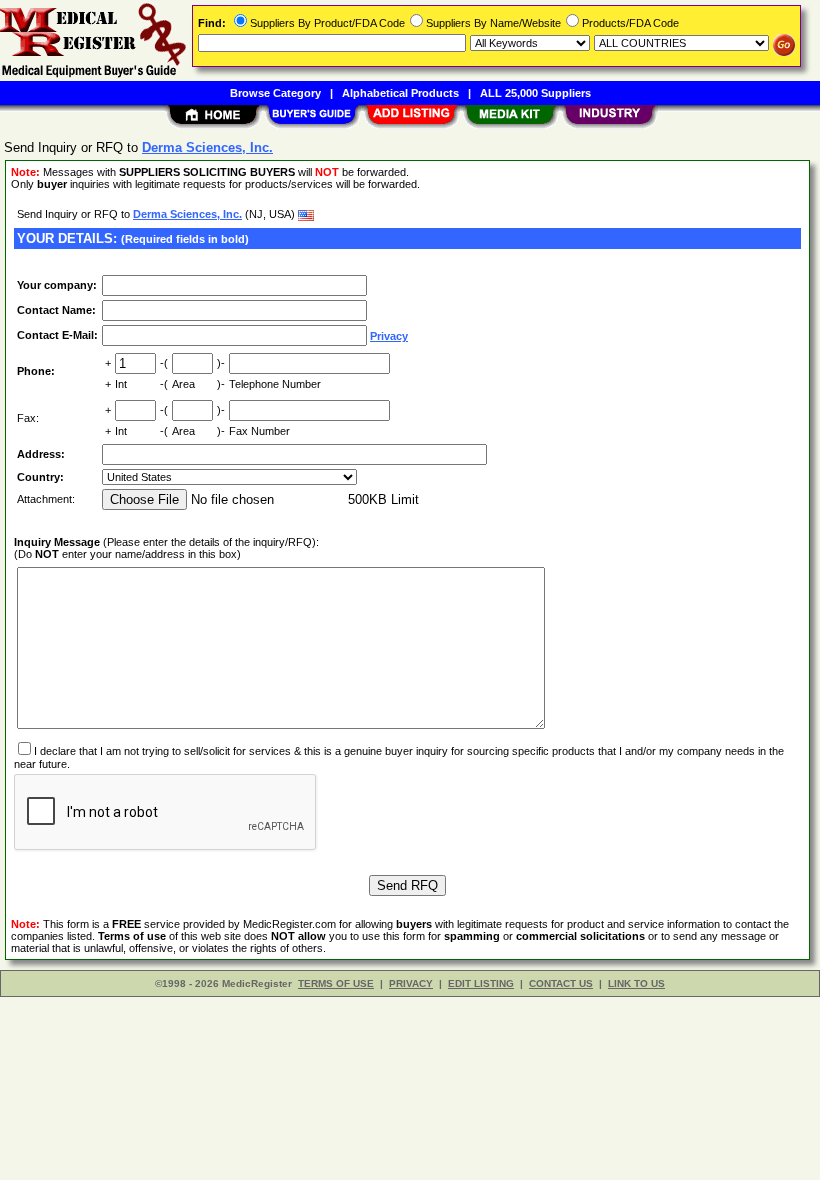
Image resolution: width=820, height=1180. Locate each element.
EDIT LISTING (481, 983)
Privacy (389, 336)
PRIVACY (411, 983)
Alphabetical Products (400, 93)
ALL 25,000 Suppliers (535, 93)
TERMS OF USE (336, 983)
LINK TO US (636, 983)
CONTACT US (561, 983)
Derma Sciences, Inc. (187, 214)
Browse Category (275, 93)
